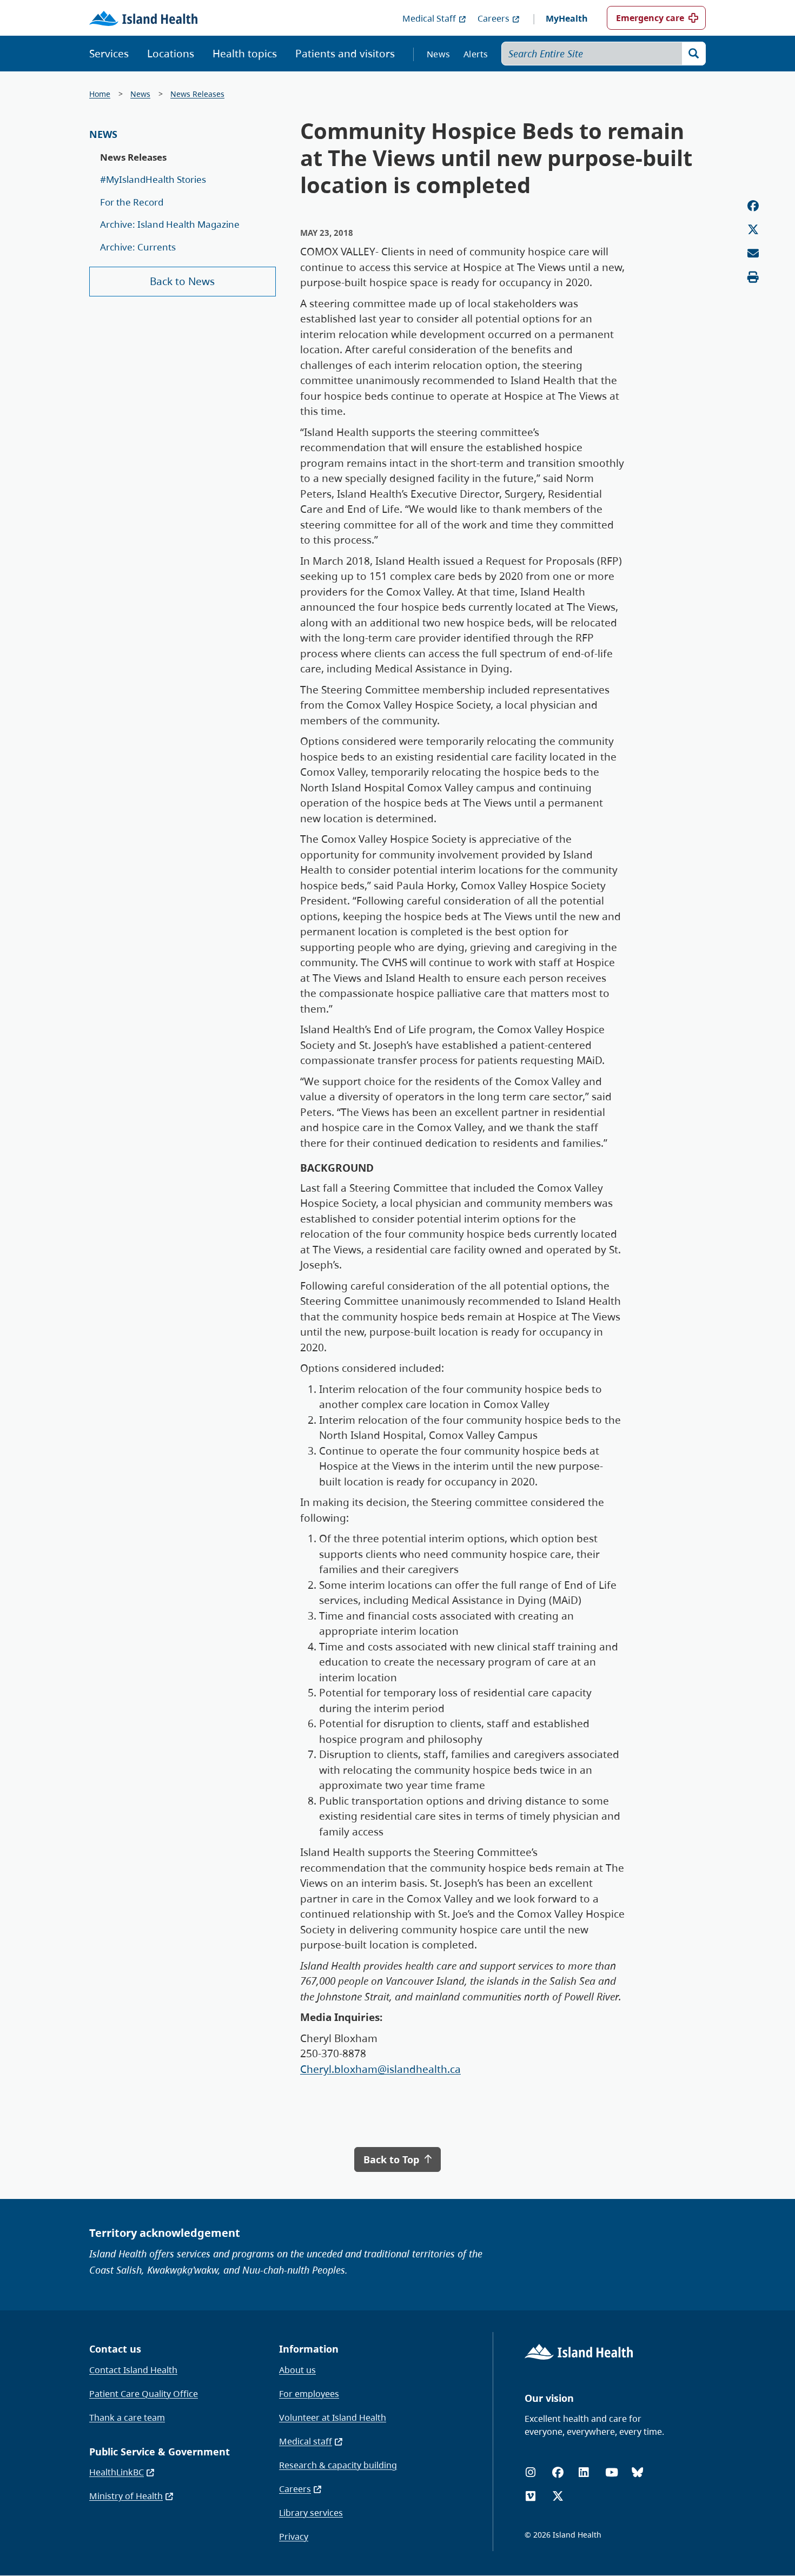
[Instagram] (531, 2472)
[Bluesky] (637, 2472)
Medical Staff (429, 18)
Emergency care (650, 18)
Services (109, 54)
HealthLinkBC (117, 2472)
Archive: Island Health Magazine (170, 224)
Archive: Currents (138, 247)
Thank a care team (127, 2418)
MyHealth (567, 18)
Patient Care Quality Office (144, 2394)
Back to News (182, 281)
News (438, 54)
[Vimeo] (531, 2496)
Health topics (245, 54)
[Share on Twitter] (753, 230)
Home (100, 94)
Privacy (294, 2537)
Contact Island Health (133, 2370)
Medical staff (306, 2441)
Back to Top (393, 2159)
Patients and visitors (345, 54)
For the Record (132, 202)
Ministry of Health (126, 2496)
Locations (171, 54)
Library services (311, 2513)
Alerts (476, 54)
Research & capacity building (338, 2465)
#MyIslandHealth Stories (153, 179)
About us (297, 2370)
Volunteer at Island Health (333, 2418)
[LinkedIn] (584, 2472)
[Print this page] (753, 277)
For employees (309, 2394)
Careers (493, 18)
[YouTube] (612, 2472)
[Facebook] (558, 2472)
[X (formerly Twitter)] (558, 2496)
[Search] (694, 54)
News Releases (197, 94)
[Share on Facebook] (753, 206)
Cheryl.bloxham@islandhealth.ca (380, 2069)
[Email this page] (753, 253)
